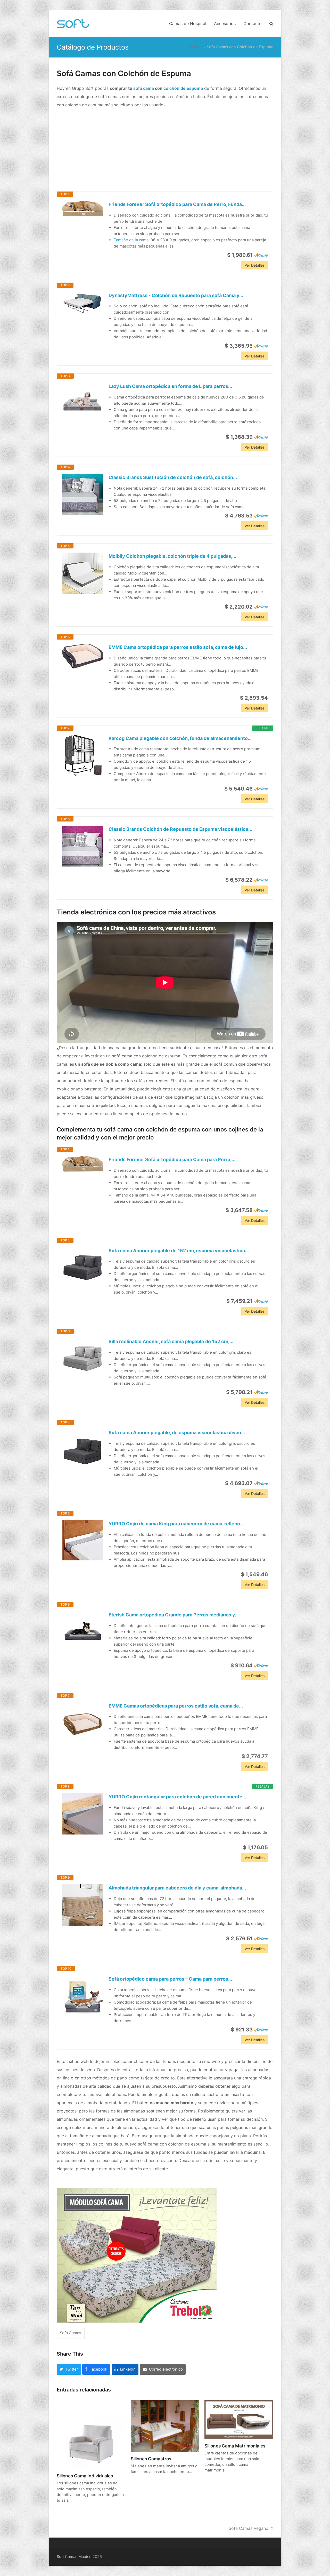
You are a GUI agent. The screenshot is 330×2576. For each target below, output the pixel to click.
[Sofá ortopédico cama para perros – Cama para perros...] (83, 1996)
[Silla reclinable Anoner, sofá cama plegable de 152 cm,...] (83, 1359)
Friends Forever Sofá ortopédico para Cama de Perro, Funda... (177, 204)
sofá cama (144, 88)
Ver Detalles (255, 265)
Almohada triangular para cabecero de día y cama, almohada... (177, 1888)
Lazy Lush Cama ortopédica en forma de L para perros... (170, 386)
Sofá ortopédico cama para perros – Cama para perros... (170, 1979)
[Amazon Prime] (261, 255)
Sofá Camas (71, 2333)
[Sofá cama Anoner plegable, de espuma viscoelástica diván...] (83, 1450)
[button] (271, 23)
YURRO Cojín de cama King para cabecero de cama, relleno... (176, 1524)
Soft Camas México (74, 2557)
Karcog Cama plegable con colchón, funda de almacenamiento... (180, 738)
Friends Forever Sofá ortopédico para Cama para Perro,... (172, 1159)
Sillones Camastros (151, 2459)
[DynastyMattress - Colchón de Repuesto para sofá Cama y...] (83, 303)
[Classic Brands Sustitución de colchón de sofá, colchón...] (83, 495)
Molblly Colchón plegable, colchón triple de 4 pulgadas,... (172, 556)
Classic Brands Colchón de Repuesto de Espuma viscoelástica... (180, 829)
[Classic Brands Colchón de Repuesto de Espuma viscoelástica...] (83, 846)
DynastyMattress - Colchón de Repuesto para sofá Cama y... (176, 295)
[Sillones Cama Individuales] (91, 2434)
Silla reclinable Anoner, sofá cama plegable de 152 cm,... (171, 1341)
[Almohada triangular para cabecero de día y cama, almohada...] (83, 1905)
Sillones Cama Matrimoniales (235, 2446)
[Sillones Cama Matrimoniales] (239, 2419)
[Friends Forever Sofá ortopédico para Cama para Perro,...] (83, 1164)
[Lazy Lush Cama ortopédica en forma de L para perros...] (83, 403)
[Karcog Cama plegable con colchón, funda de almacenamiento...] (83, 755)
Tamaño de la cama (131, 240)
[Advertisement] (165, 150)
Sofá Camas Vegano (249, 2528)
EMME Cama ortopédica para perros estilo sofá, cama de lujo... (178, 647)
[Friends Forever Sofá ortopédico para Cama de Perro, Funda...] (83, 209)
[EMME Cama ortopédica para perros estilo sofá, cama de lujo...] (83, 656)
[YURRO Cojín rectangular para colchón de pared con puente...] (83, 1814)
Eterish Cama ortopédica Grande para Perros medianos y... (174, 1615)
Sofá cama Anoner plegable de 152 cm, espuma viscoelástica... (179, 1251)
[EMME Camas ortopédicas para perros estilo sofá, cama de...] (83, 1723)
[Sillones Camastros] (165, 2426)
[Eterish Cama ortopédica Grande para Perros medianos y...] (83, 1632)
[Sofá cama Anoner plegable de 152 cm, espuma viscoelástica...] (83, 1268)
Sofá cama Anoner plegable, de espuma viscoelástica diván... (177, 1433)
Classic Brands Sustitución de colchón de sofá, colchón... (173, 477)
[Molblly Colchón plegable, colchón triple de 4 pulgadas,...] (83, 573)
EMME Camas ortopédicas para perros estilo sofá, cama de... (176, 1706)
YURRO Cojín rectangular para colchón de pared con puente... (177, 1797)
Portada (196, 47)
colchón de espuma (183, 88)
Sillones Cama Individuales (85, 2476)
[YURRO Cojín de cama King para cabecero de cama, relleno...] (83, 1540)
